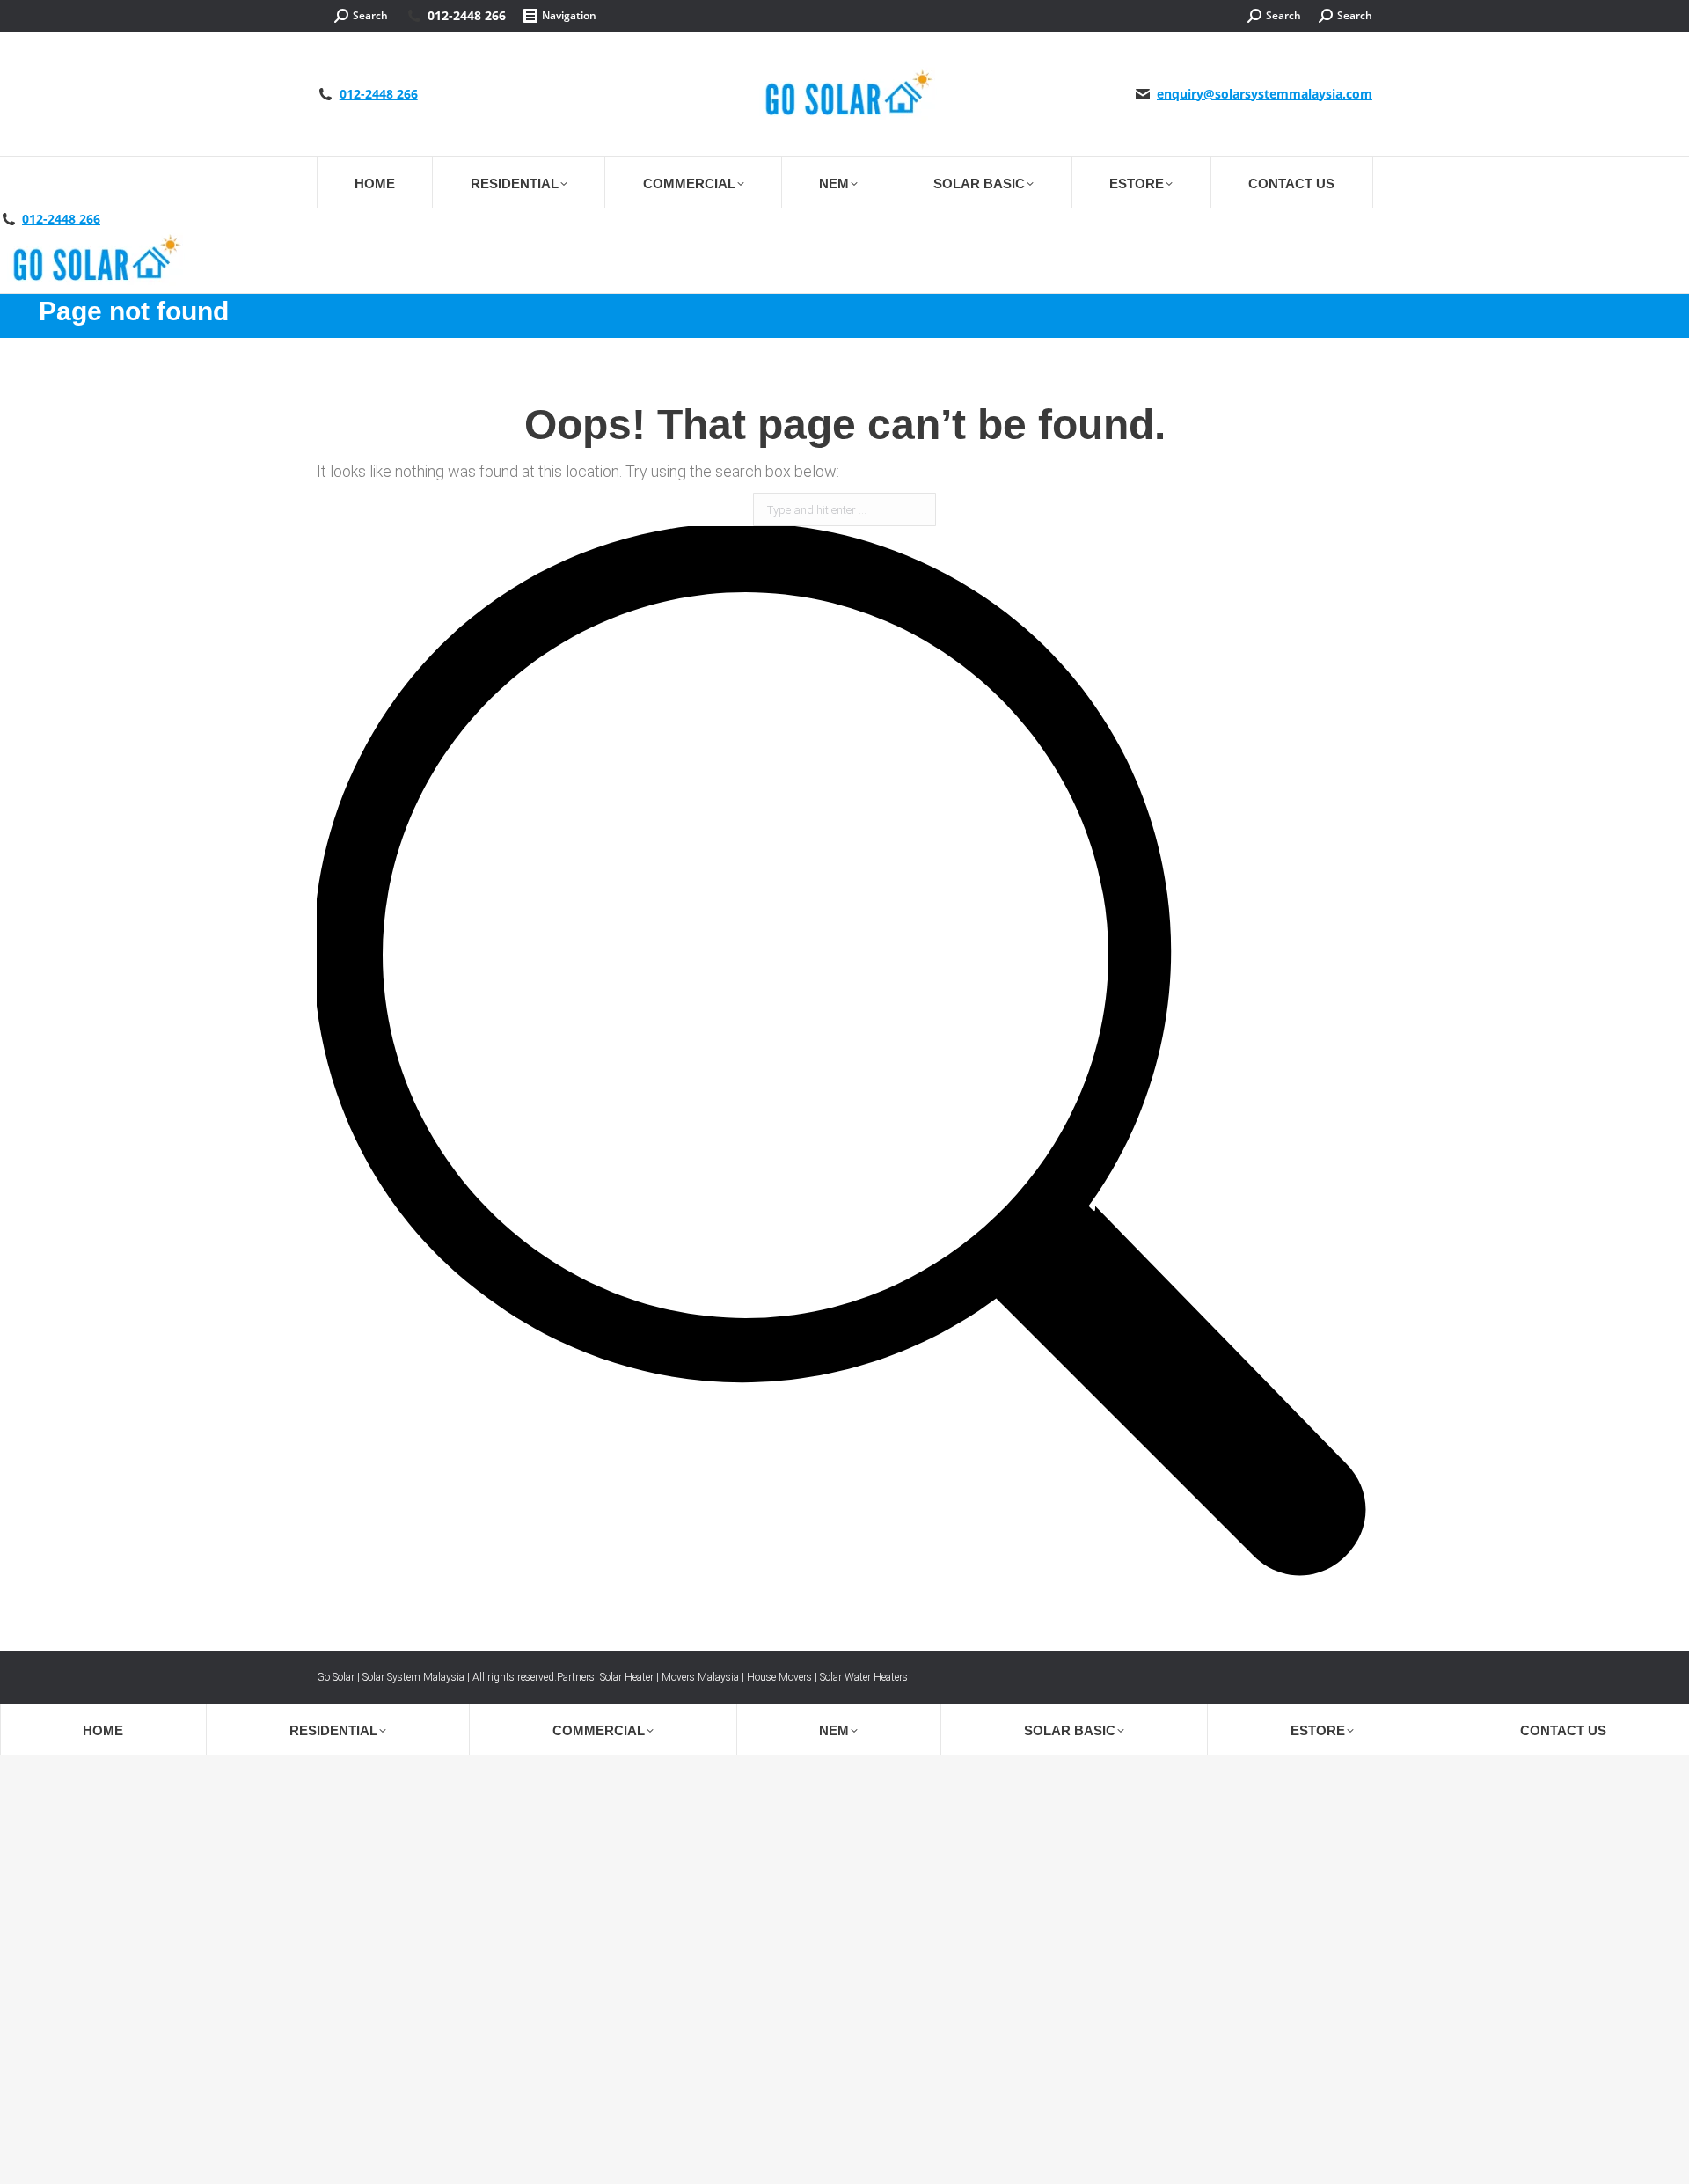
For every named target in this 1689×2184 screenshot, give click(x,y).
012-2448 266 (467, 16)
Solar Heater (627, 1677)
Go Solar (336, 1677)
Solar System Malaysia (413, 1677)
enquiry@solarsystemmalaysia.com (1265, 94)
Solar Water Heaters (864, 1677)
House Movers (779, 1677)
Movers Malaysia (700, 1677)
